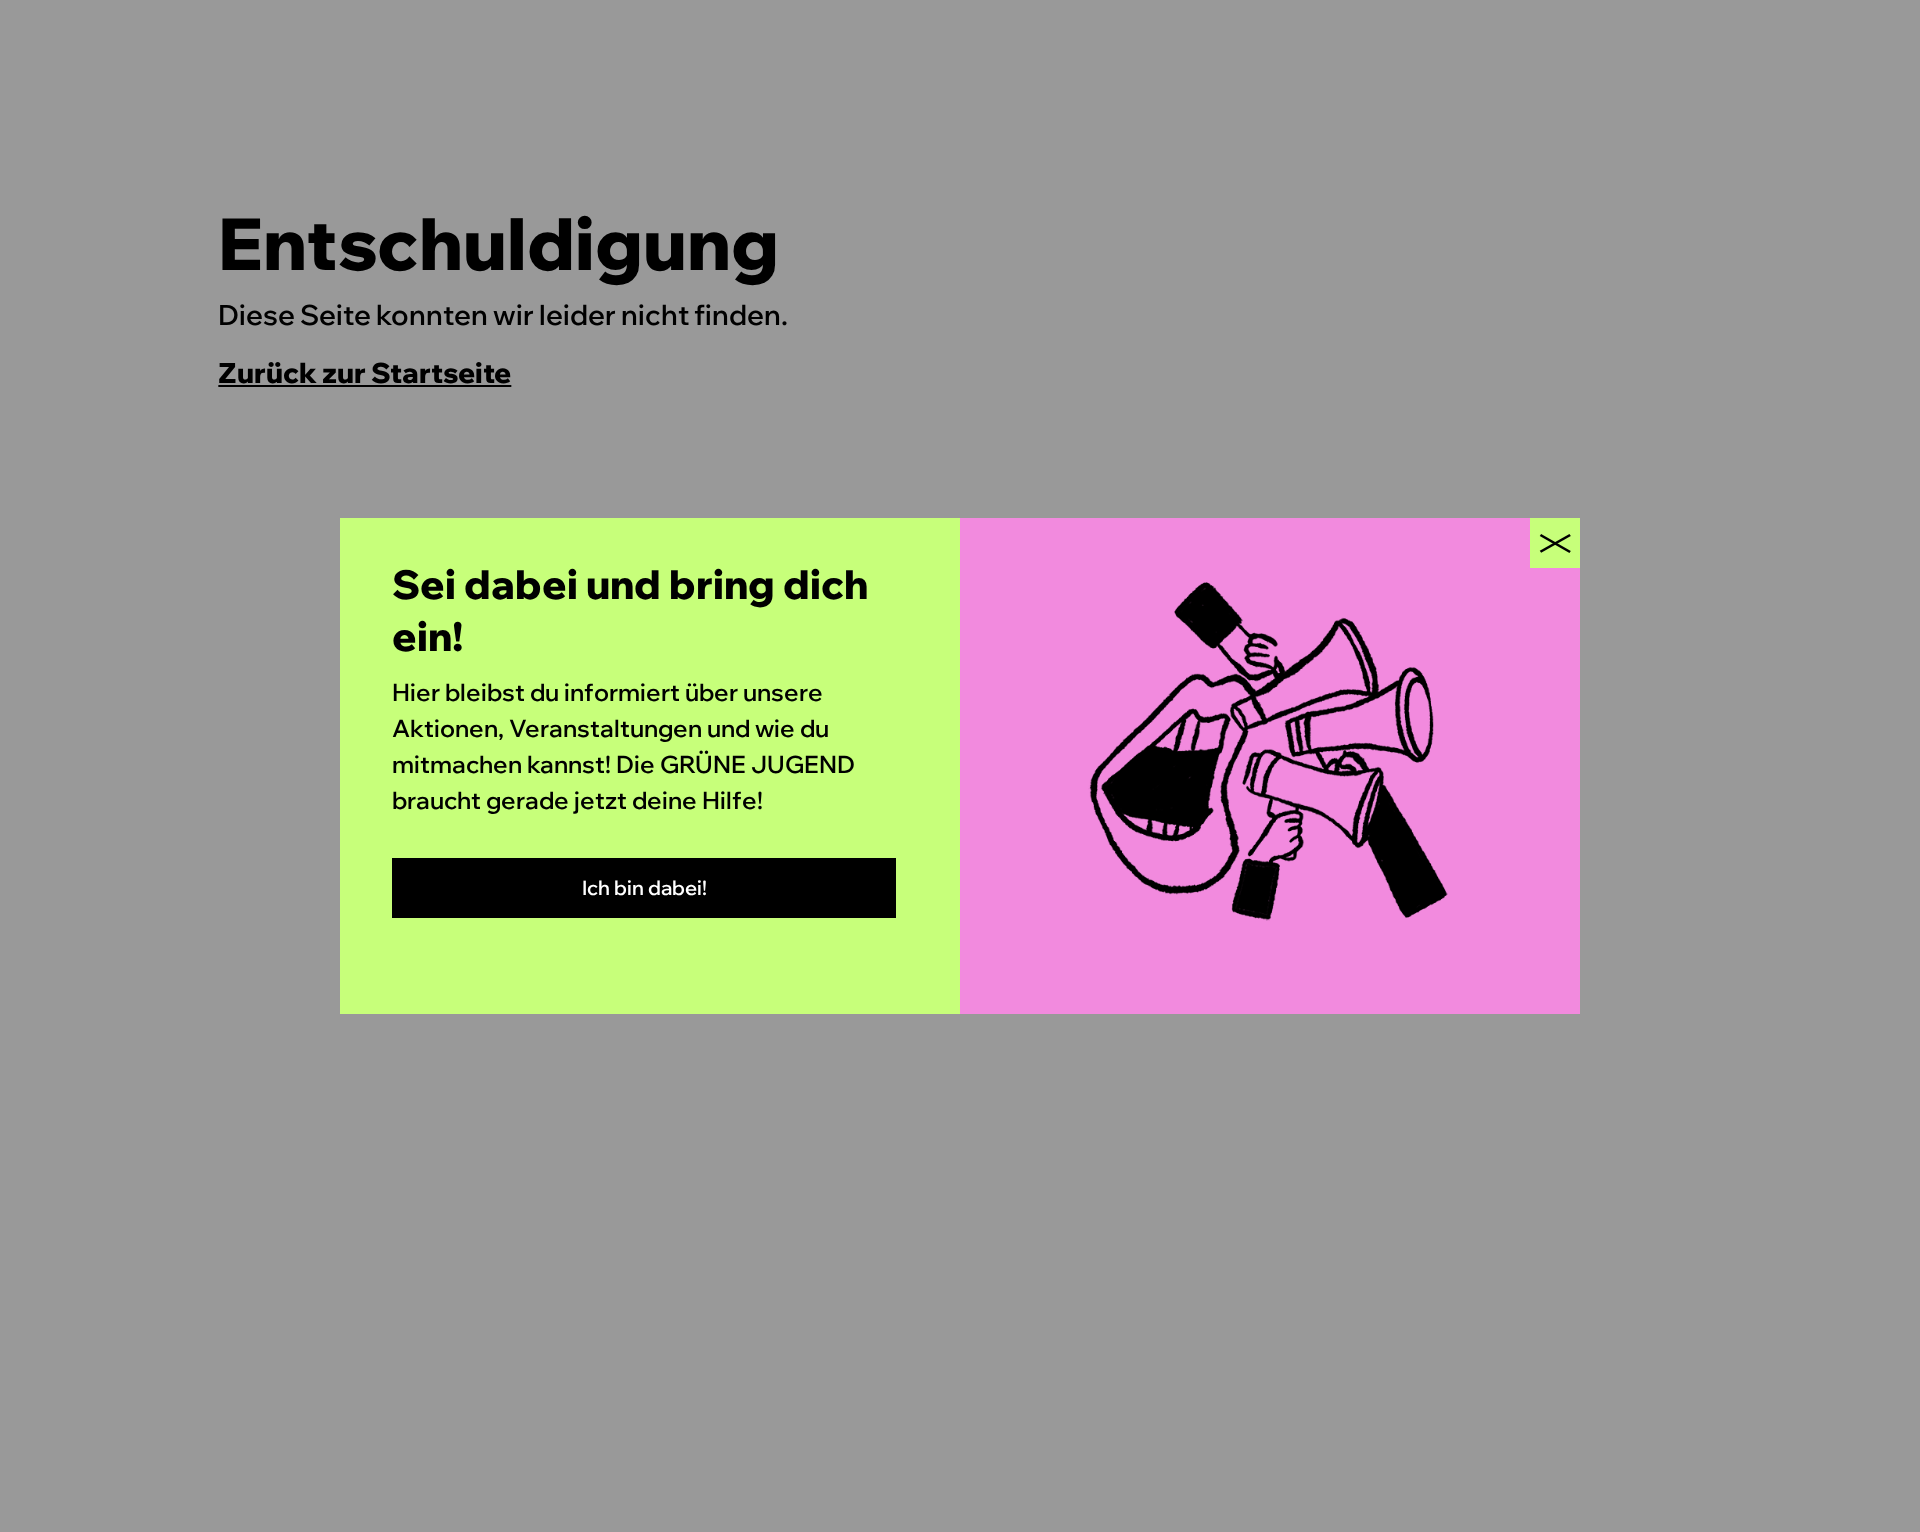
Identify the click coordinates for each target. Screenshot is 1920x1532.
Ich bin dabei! (644, 887)
